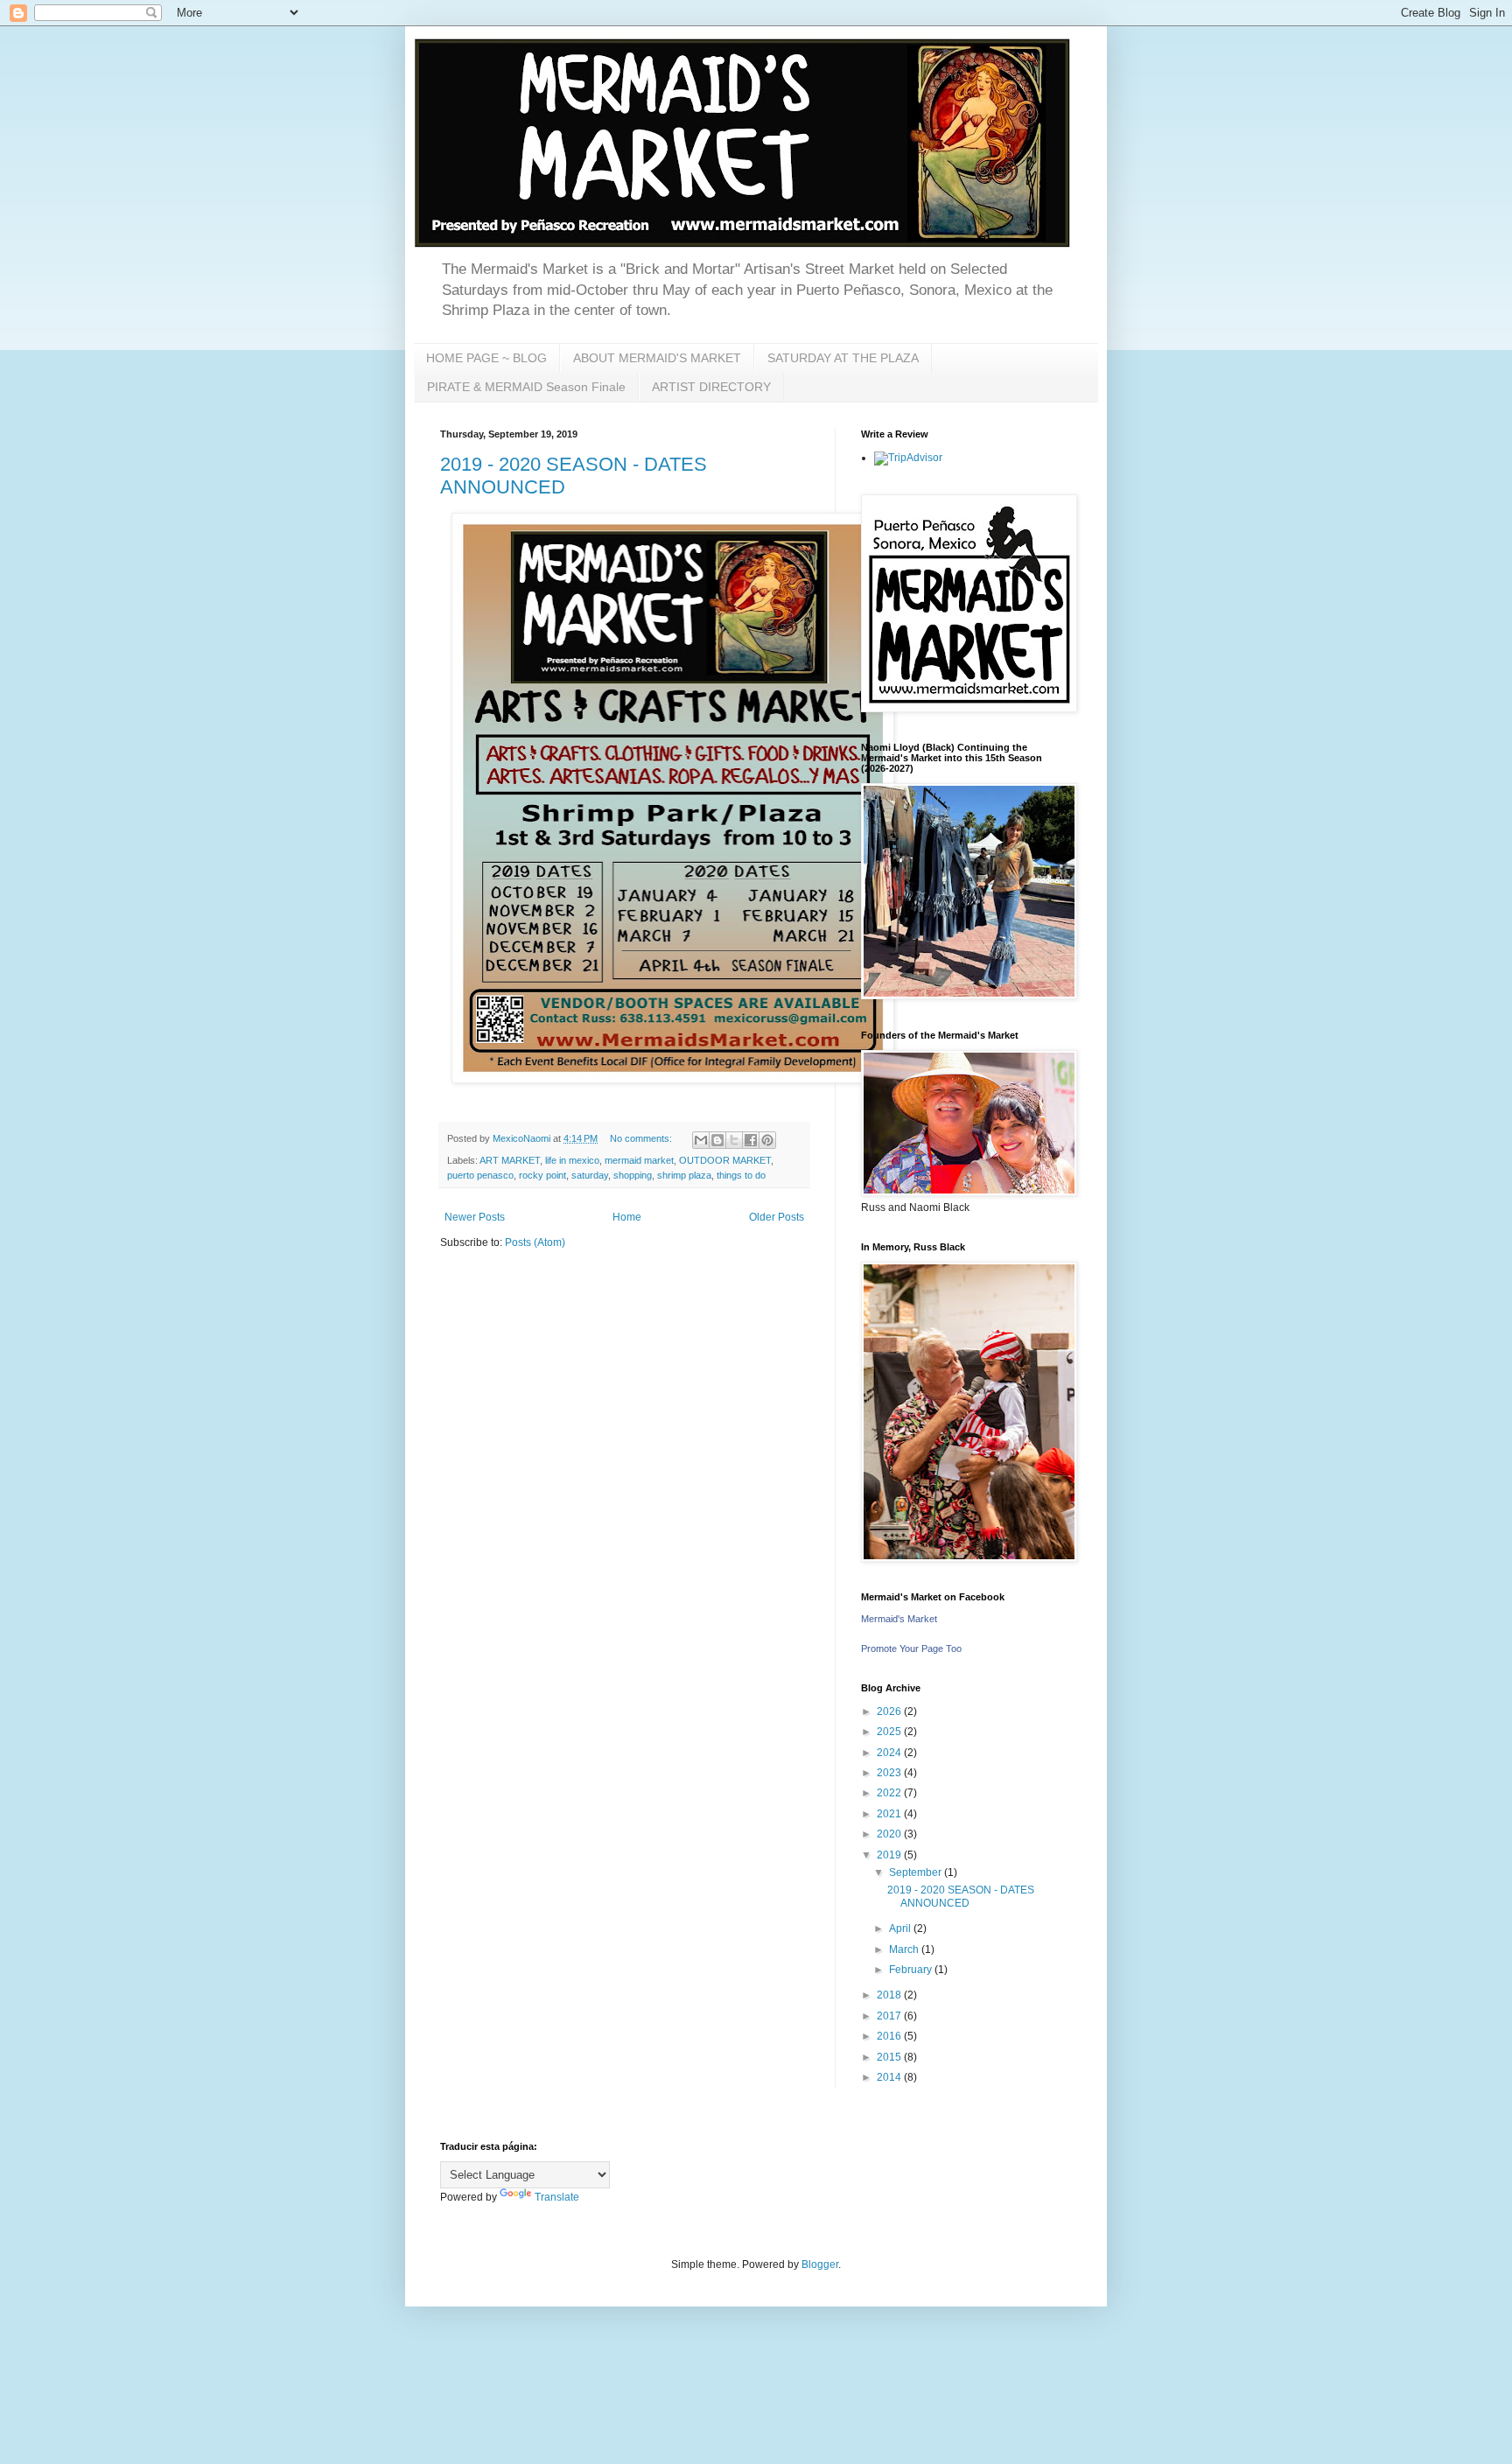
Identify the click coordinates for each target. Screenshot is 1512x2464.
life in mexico (572, 1160)
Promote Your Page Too (911, 1648)
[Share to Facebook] (751, 1140)
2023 (890, 1773)
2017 (890, 2016)
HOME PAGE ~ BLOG (486, 358)
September (917, 1872)
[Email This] (701, 1140)
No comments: (642, 1138)
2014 (890, 2077)
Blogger (820, 2264)
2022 (890, 1793)
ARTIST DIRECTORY (711, 387)
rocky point (542, 1175)
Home (627, 1217)
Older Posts (777, 1217)
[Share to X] (734, 1140)
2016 (890, 2036)
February (912, 1970)
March (905, 1949)
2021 (890, 1814)
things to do (741, 1175)
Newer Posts (475, 1217)
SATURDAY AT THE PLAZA (843, 358)
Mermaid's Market (899, 1619)
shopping (633, 1175)
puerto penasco (480, 1175)
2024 (890, 1753)
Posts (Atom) (535, 1242)
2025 (890, 1732)
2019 (890, 1855)
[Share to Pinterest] (767, 1140)
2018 (890, 1995)
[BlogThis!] (717, 1140)
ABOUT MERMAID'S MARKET (657, 358)
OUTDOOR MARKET (725, 1160)
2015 (890, 2057)
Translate (557, 2197)
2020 (890, 1834)
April (901, 1928)
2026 (890, 1711)
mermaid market (639, 1160)
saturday (590, 1175)
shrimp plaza (684, 1175)
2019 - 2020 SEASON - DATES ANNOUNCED (961, 1896)
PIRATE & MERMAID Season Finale (526, 387)
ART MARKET (510, 1160)
